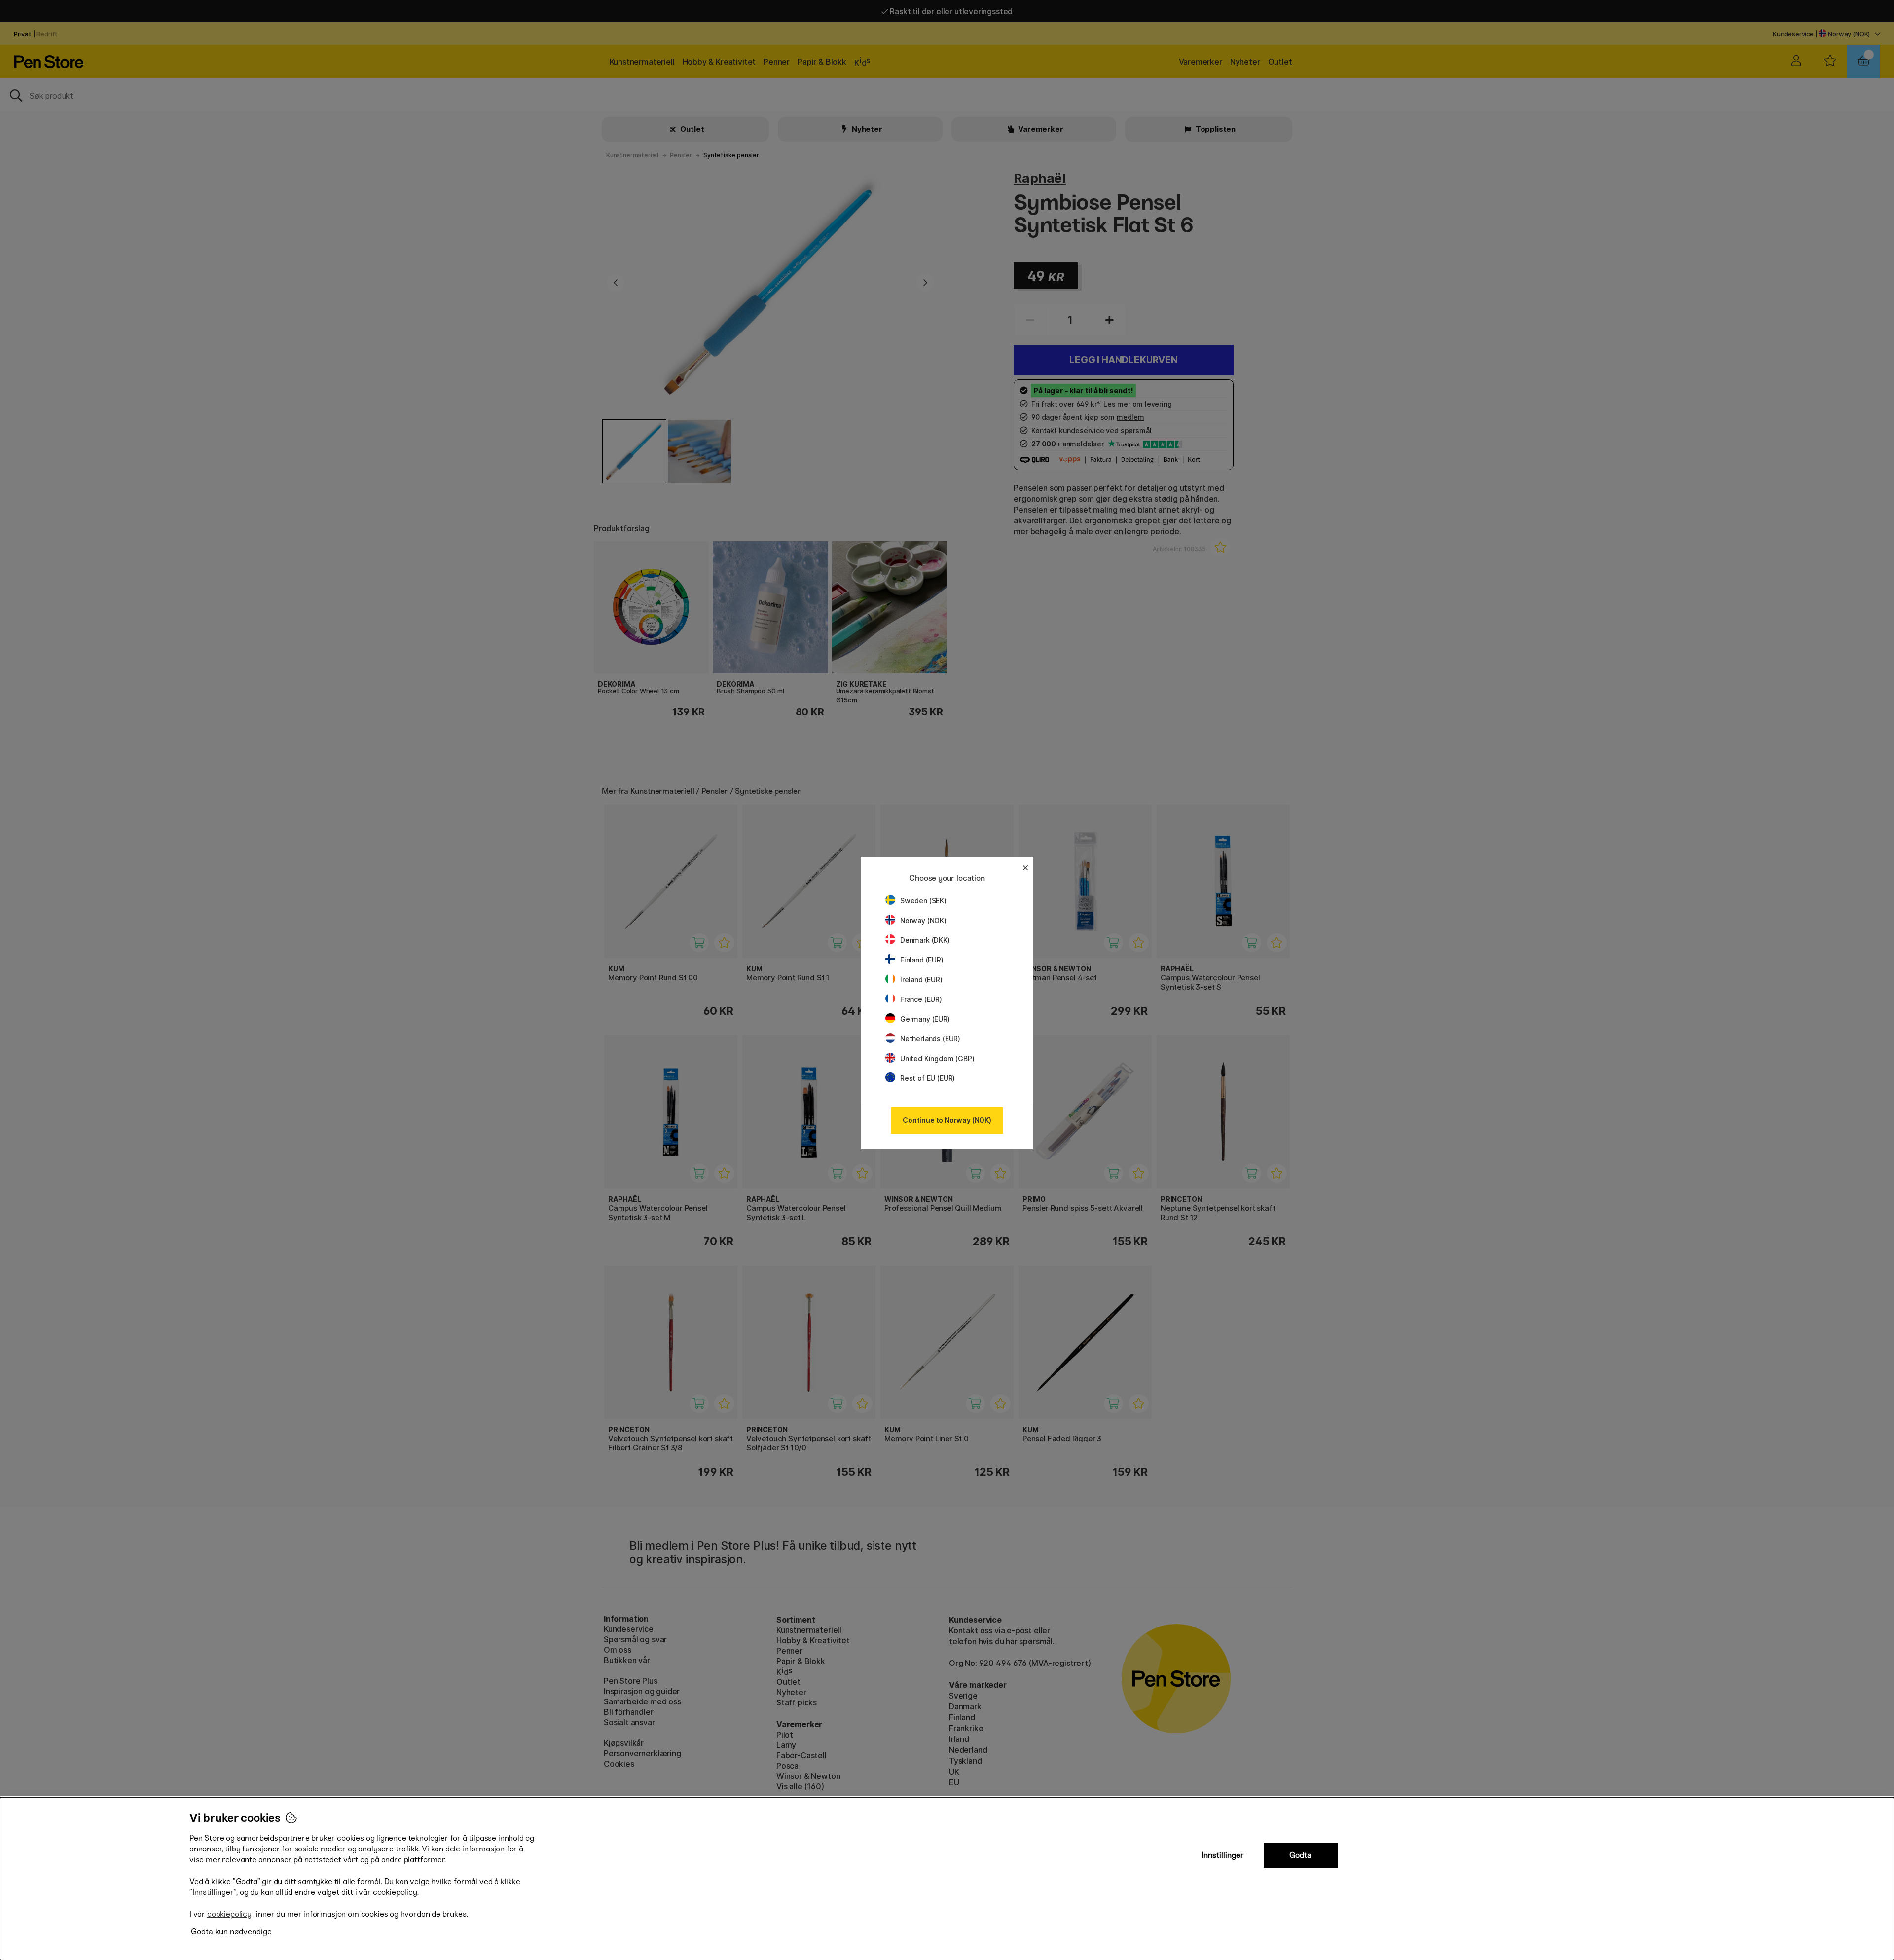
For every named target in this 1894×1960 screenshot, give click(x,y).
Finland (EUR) (922, 960)
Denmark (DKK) (925, 940)
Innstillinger (1223, 1855)
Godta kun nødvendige (231, 1932)
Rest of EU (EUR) (928, 1078)
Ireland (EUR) (921, 980)
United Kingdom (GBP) (937, 1058)
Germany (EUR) (925, 1019)
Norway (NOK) (923, 920)
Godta (1300, 1855)
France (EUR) (921, 999)
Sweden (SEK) (923, 901)
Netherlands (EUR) (930, 1039)
